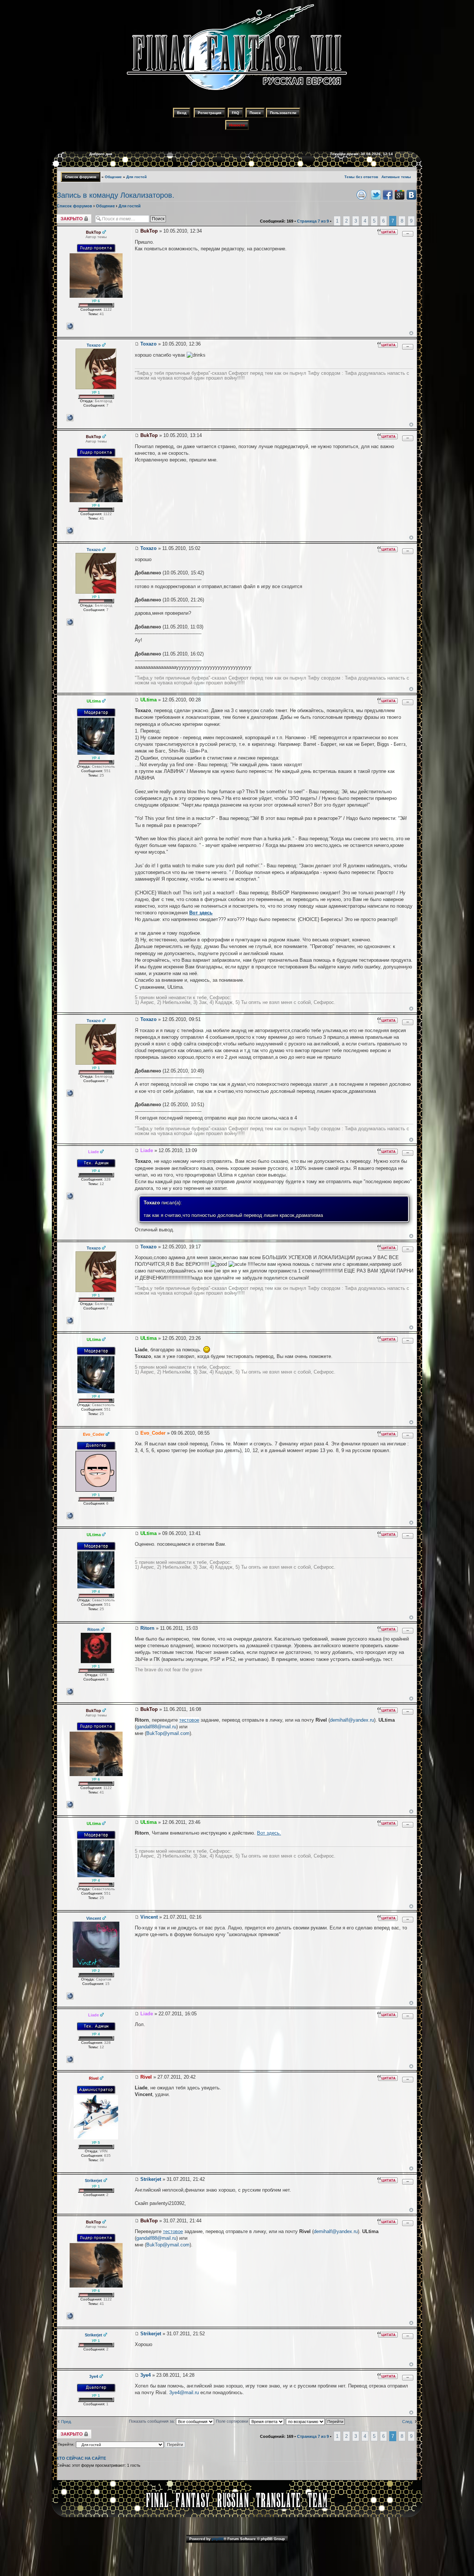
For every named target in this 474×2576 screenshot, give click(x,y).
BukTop (149, 231)
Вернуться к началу (411, 333)
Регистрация (210, 113)
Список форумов (81, 177)
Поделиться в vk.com (411, 195)
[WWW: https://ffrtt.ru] (70, 326)
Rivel (146, 2077)
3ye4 (146, 2375)
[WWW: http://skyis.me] (70, 1516)
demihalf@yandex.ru (352, 1720)
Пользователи (283, 113)
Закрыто (65, 216)
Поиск (255, 113)
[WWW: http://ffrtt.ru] (70, 1996)
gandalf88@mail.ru (156, 1727)
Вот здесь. (269, 1833)
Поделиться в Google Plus (400, 195)
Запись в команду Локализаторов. (116, 195)
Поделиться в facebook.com (388, 195)
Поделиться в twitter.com (376, 195)
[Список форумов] (237, 91)
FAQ (236, 113)
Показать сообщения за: (152, 2421)
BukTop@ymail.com (168, 1733)
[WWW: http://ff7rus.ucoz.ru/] (70, 1196)
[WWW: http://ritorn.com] (70, 1692)
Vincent (149, 1917)
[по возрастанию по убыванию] (316, 2421)
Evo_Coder (153, 1433)
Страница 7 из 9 (313, 221)
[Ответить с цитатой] (387, 232)
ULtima (148, 700)
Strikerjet (151, 2179)
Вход (182, 113)
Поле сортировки (233, 2421)
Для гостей (136, 177)
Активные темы (396, 177)
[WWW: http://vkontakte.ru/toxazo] (70, 418)
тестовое (189, 1720)
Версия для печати (361, 195)
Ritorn (147, 1628)
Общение (113, 177)
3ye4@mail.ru (184, 2393)
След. (408, 2422)
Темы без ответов (361, 177)
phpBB (218, 2539)
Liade (147, 1150)
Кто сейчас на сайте (81, 2458)
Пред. (66, 2422)
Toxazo (148, 344)
